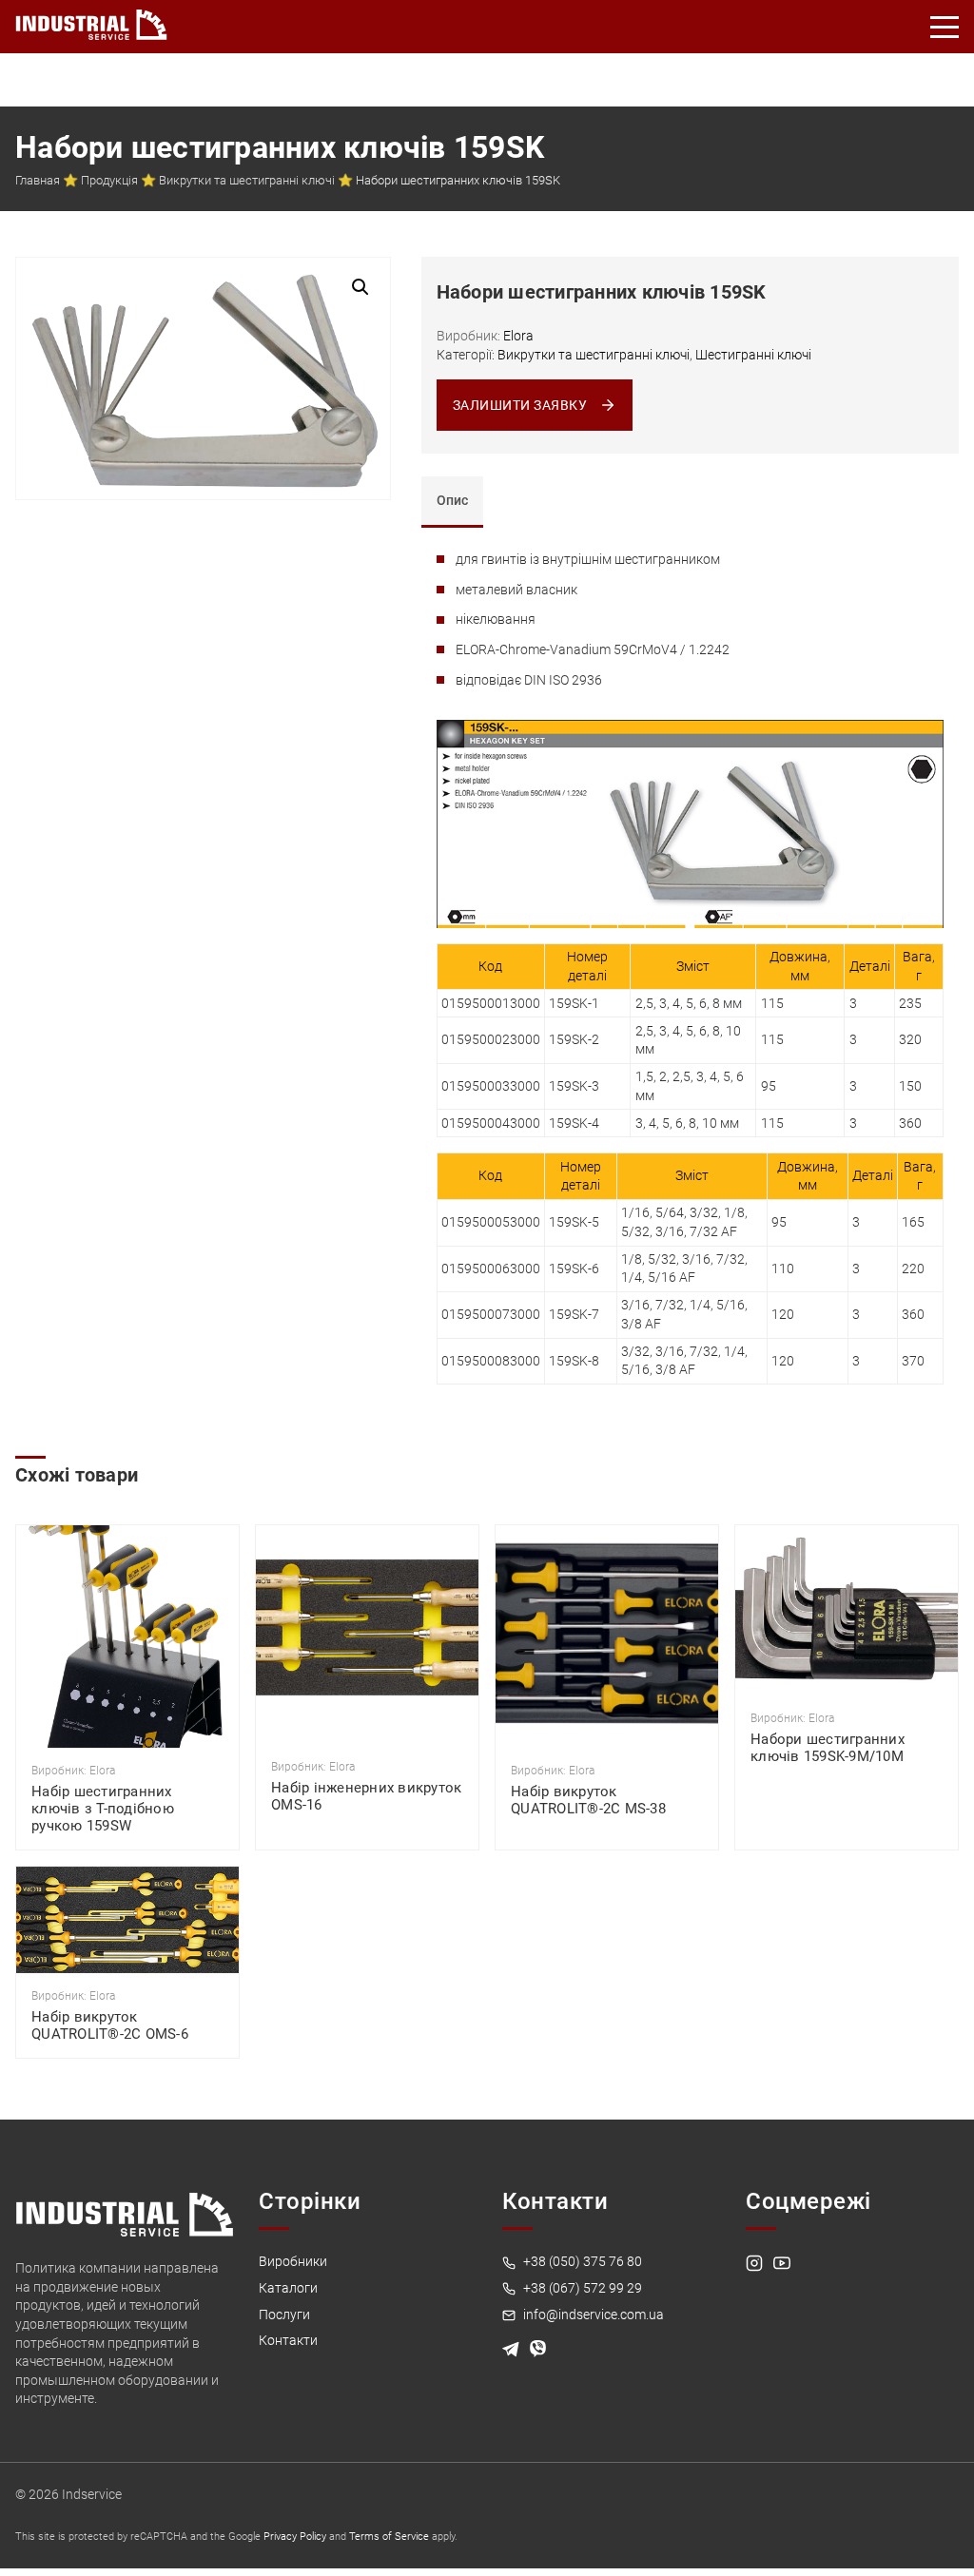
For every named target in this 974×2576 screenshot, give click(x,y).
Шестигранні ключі (753, 355)
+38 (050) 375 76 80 (581, 2261)
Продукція (109, 180)
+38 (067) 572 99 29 (581, 2288)
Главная (38, 180)
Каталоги (288, 2288)
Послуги (284, 2315)
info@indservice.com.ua (592, 2315)
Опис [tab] (452, 500)
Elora (518, 336)
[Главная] (91, 21)
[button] (360, 287)
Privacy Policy (295, 2537)
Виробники (293, 2261)
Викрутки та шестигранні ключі (247, 180)
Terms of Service (389, 2537)
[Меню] (945, 27)
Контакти (288, 2340)
